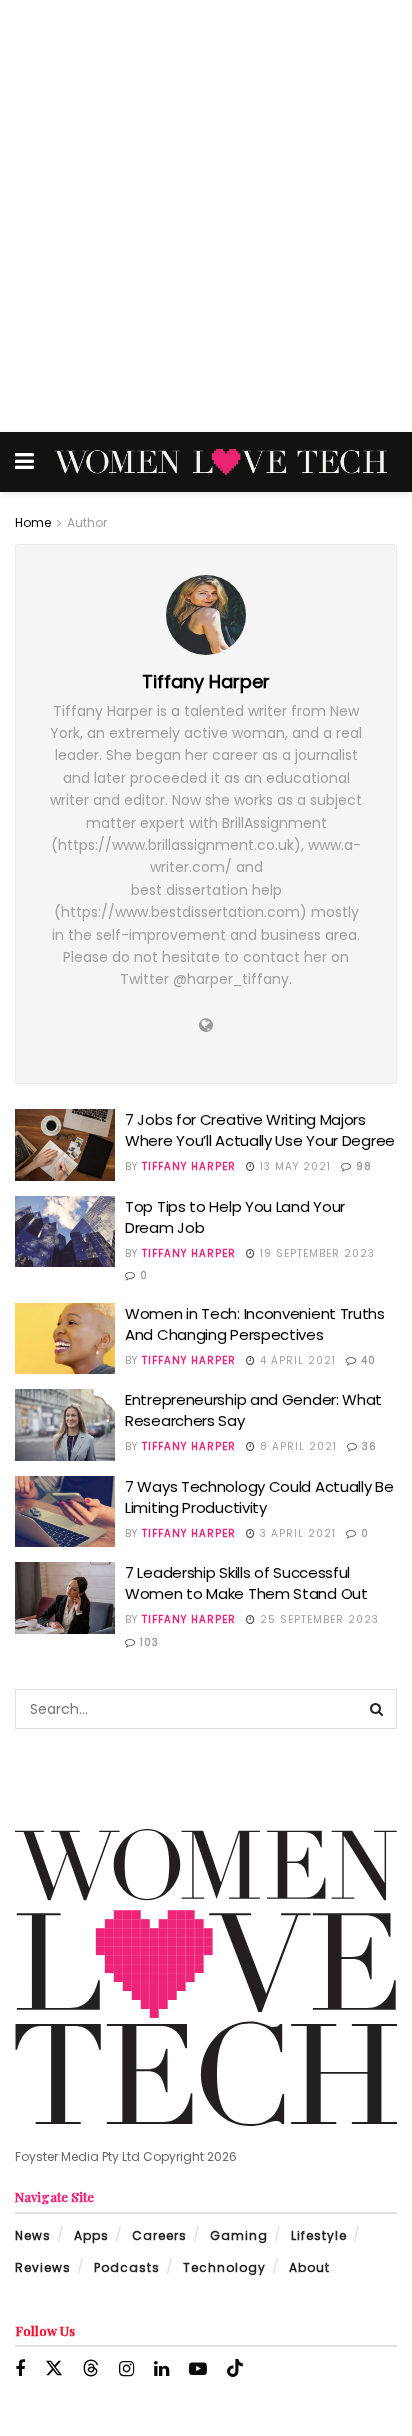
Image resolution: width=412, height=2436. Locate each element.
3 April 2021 (296, 1533)
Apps (91, 2235)
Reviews (43, 2267)
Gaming (239, 2235)
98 (362, 1166)
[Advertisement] (206, 216)
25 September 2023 (317, 1619)
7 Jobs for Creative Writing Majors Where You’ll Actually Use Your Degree (260, 1130)
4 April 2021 (296, 1360)
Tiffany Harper (189, 1166)
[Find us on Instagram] (126, 2369)
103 (147, 1642)
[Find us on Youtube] (198, 2369)
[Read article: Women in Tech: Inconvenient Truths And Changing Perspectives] (65, 1339)
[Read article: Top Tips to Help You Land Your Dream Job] (65, 1232)
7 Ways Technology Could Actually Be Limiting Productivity (259, 1497)
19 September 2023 (315, 1253)
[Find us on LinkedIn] (161, 2369)
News (33, 2235)
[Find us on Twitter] (54, 2369)
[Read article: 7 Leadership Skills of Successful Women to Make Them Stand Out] (65, 1598)
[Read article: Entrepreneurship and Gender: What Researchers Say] (65, 1425)
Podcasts (127, 2267)
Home (33, 522)
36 (367, 1446)
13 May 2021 (293, 1166)
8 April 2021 (296, 1446)
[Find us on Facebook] (20, 2369)
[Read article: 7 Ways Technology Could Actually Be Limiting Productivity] (65, 1512)
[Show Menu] (24, 462)
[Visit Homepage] (220, 462)
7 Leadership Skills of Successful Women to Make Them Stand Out (246, 1583)
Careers (159, 2235)
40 (366, 1360)
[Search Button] (377, 1709)
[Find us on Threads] (91, 2369)
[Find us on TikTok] (235, 2369)
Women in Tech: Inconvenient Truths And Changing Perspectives (255, 1324)
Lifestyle (319, 2235)
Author (87, 522)
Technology (224, 2267)
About (309, 2267)
